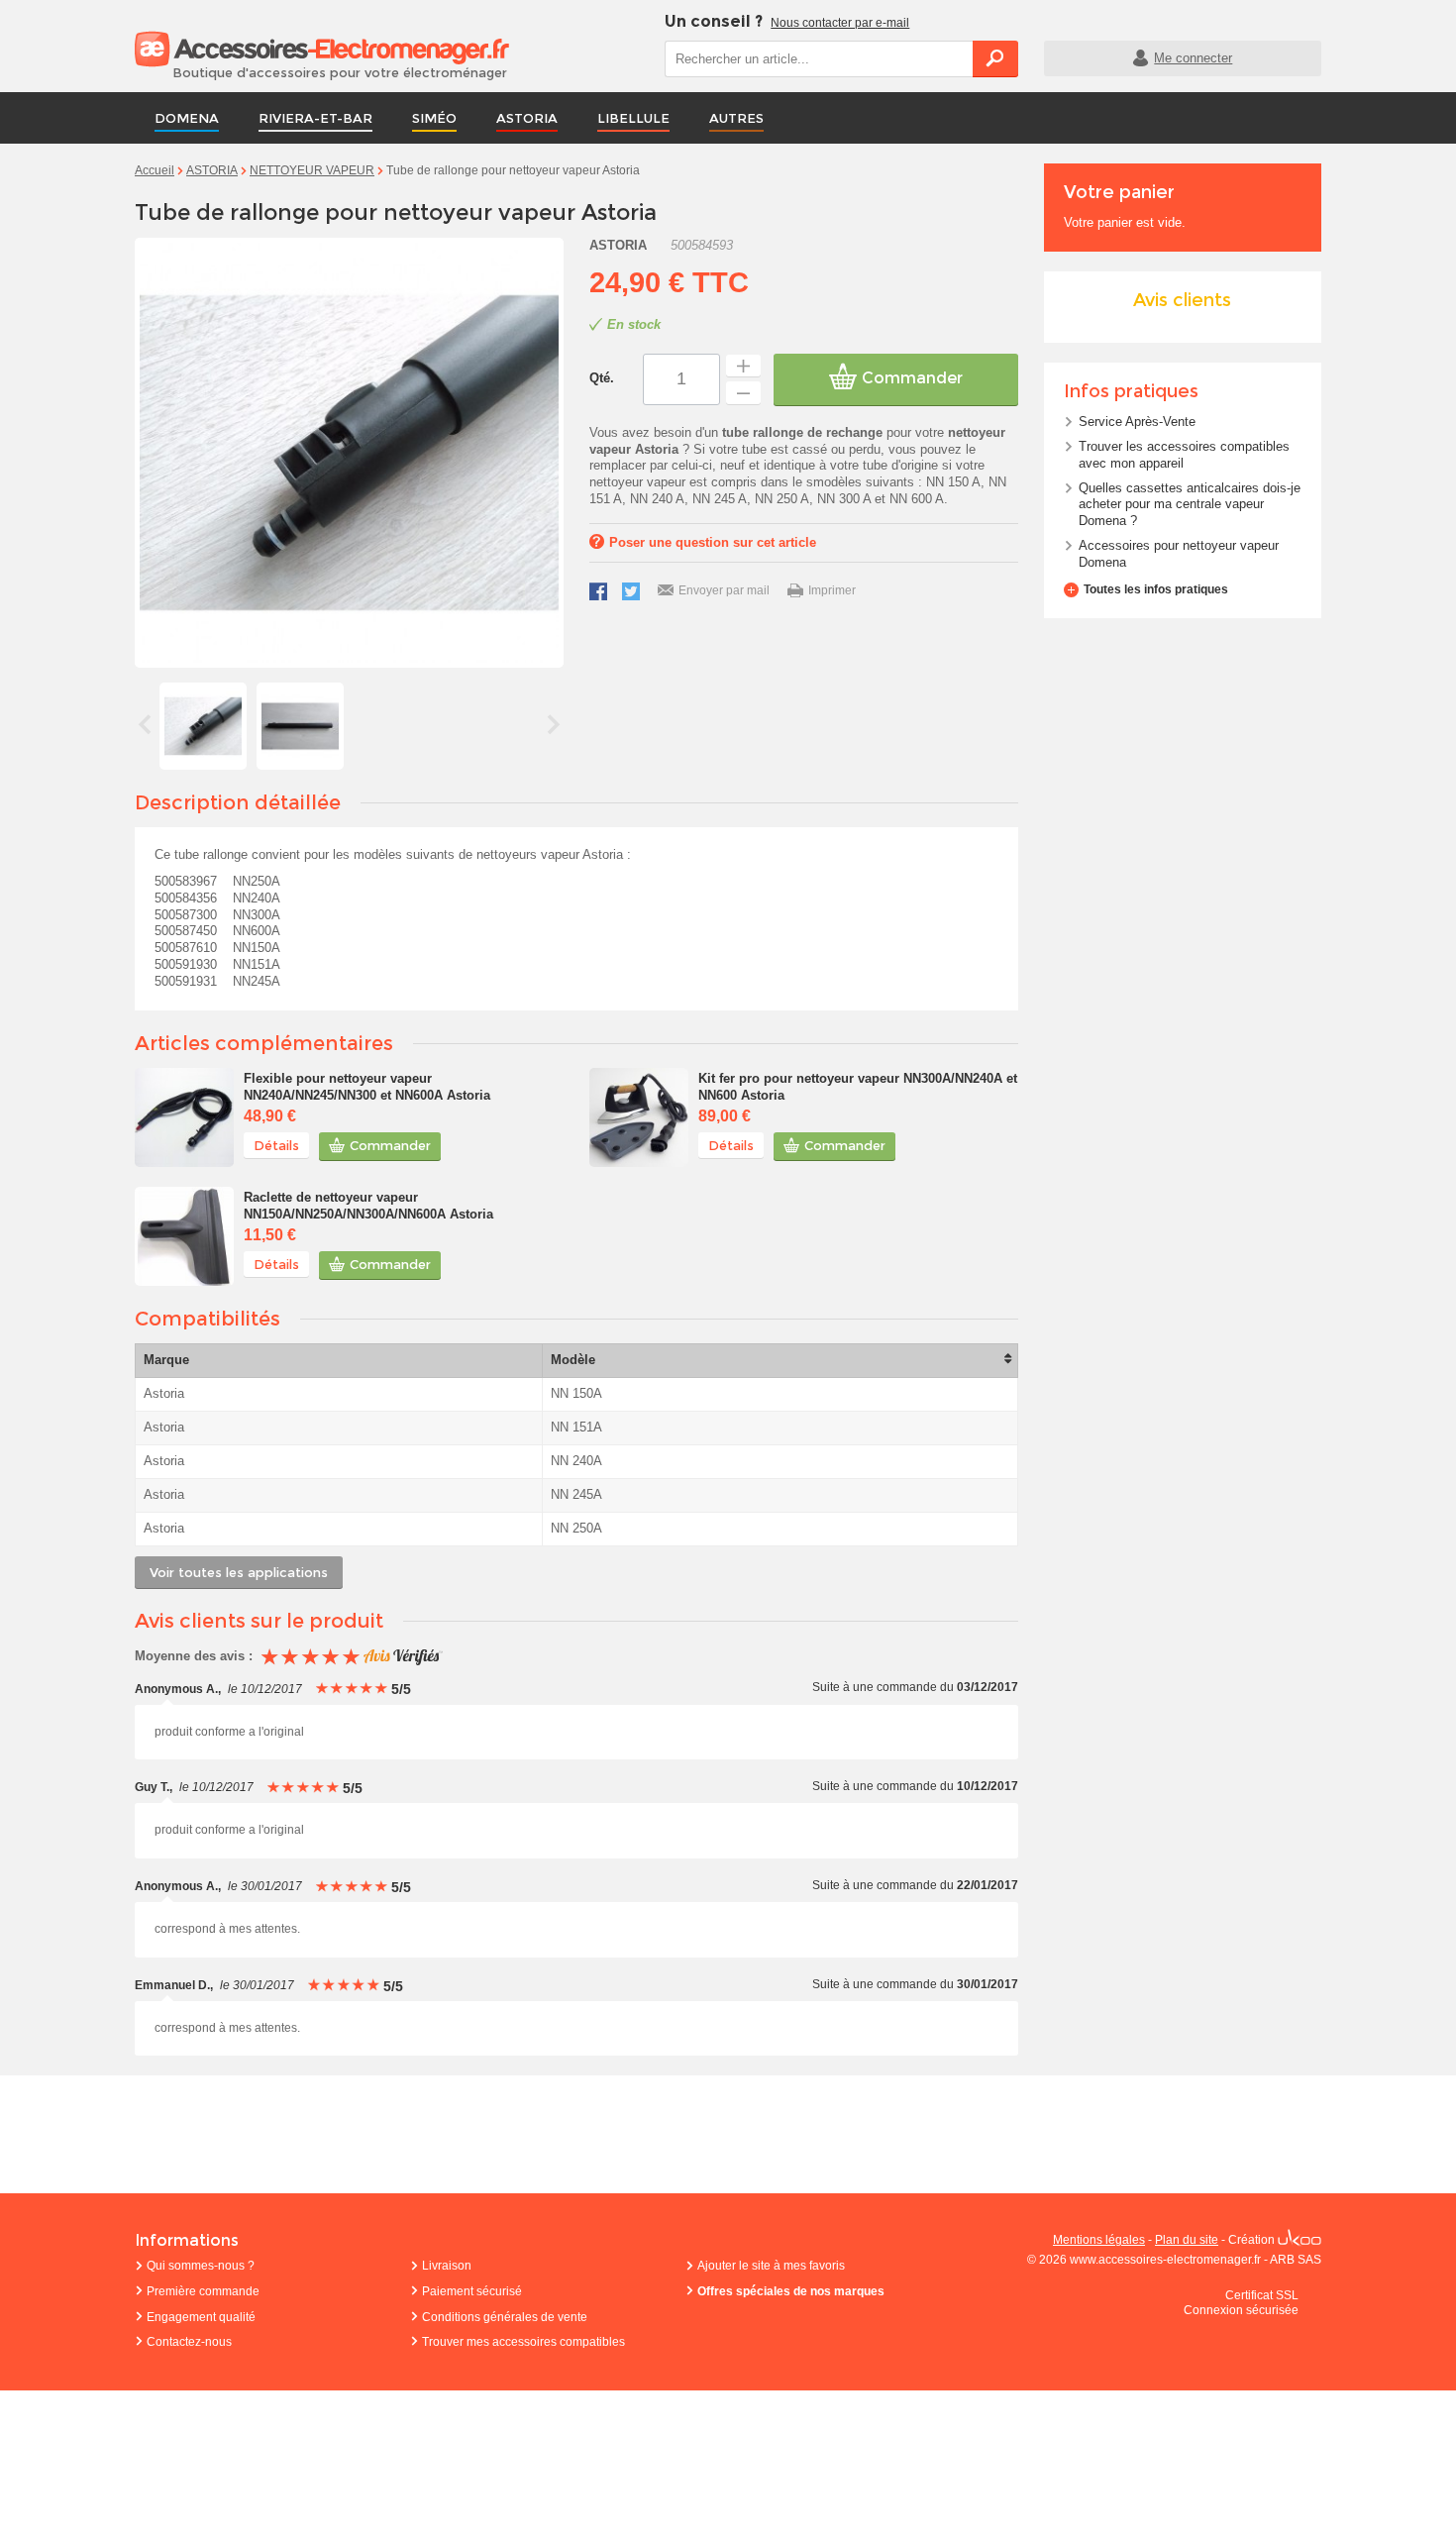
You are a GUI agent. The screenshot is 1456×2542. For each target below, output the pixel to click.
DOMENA (187, 118)
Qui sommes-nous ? (201, 2266)
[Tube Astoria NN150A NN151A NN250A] (203, 726)
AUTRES (736, 118)
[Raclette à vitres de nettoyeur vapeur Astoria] (184, 1236)
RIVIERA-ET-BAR (315, 118)
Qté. (602, 378)
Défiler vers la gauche (145, 724)
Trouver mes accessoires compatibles (523, 2342)
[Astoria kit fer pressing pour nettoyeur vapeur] (639, 1117)
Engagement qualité (201, 2317)
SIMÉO (434, 118)
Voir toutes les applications (239, 1572)
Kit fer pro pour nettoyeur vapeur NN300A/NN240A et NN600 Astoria (858, 1087)
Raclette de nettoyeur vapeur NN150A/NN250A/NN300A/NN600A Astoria (368, 1206)
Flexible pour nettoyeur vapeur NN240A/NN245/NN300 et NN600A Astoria (367, 1087)
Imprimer (832, 590)
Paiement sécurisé (472, 2291)
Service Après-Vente (1137, 422)
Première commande (203, 2291)
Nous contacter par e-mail (840, 23)
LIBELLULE (633, 118)
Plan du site (1187, 2240)
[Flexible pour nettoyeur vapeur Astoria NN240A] (184, 1117)
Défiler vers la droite (554, 724)
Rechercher (995, 58)
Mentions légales (1099, 2240)
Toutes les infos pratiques (1156, 589)
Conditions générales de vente (505, 2317)
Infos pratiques (1131, 391)
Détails (276, 1145)
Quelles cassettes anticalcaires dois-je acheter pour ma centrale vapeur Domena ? (1190, 505)
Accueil (155, 170)
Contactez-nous (189, 2342)
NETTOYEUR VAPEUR (312, 170)
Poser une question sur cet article (713, 542)
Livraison (447, 2266)
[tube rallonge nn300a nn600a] (300, 726)
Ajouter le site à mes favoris (771, 2266)
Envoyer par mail (724, 590)
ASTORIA (527, 118)
